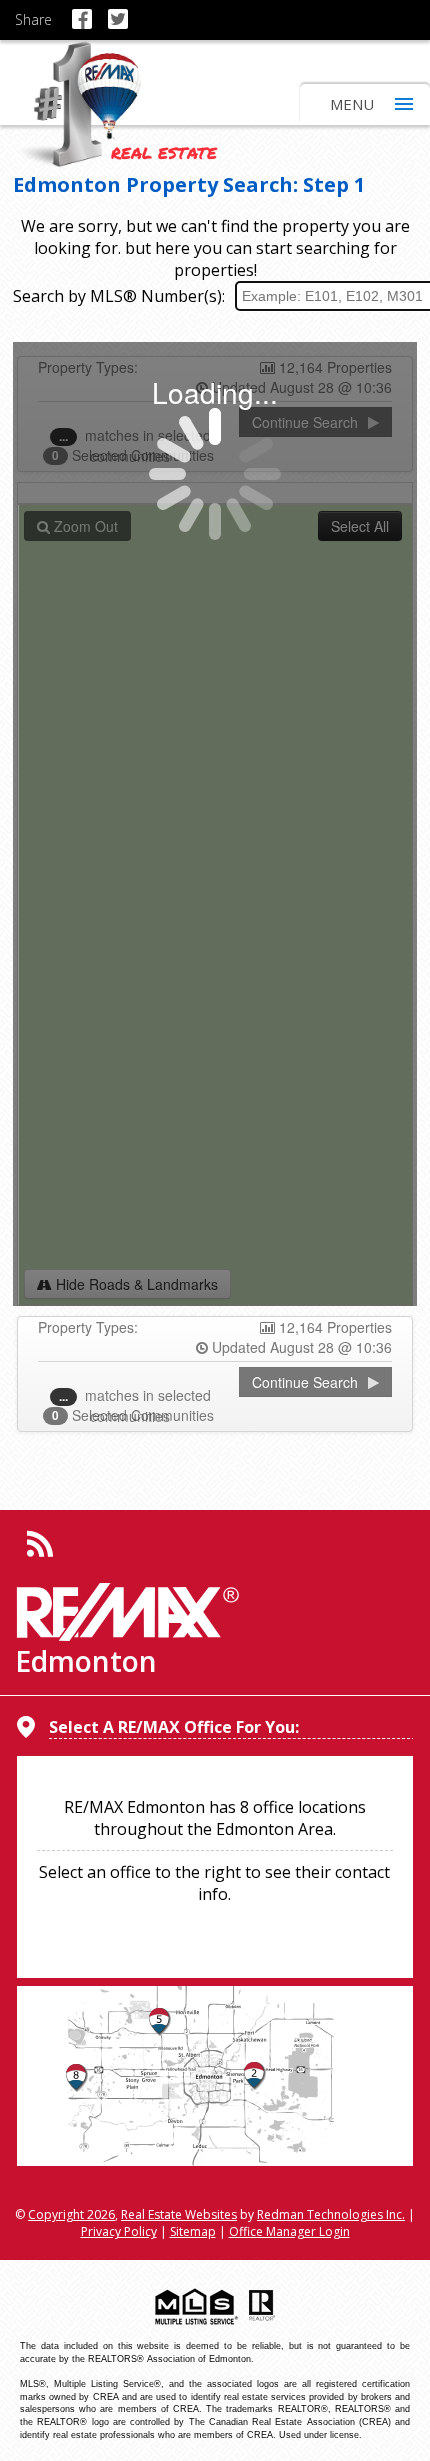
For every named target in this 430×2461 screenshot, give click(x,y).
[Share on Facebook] (85, 10)
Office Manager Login (289, 2231)
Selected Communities (135, 1415)
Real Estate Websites (179, 2214)
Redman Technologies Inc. (331, 2214)
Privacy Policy (119, 2231)
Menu (352, 104)
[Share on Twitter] (121, 10)
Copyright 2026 (71, 2214)
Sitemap (193, 2231)
